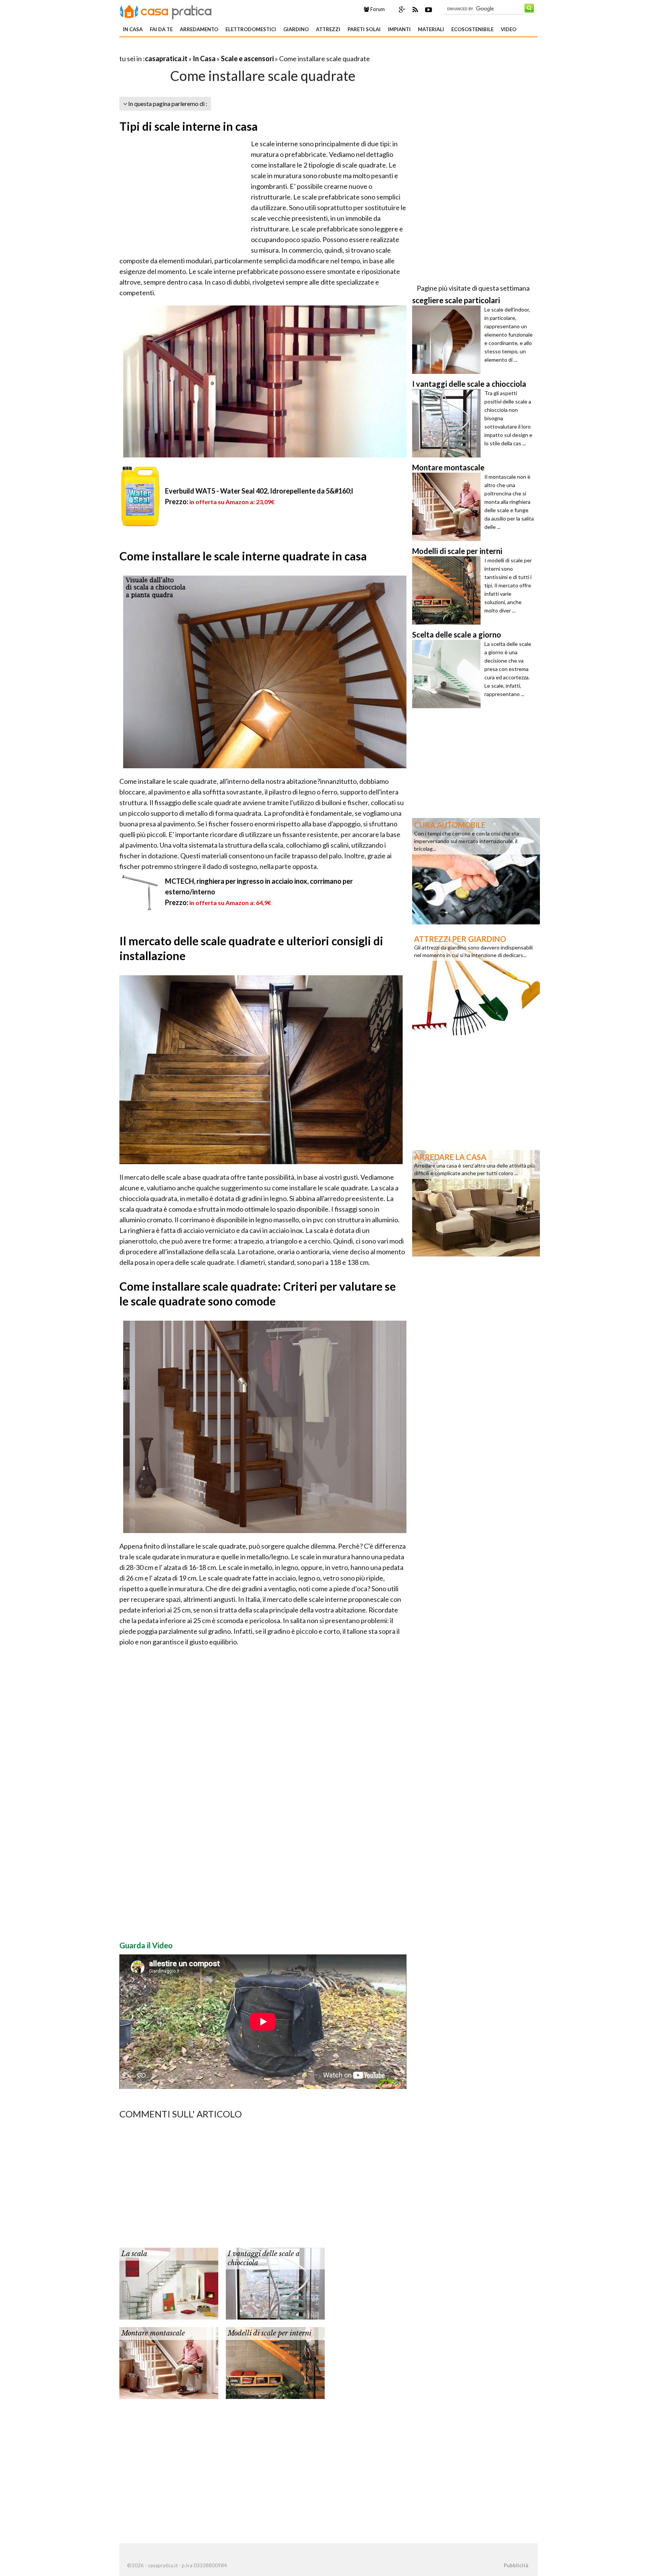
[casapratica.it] (166, 11)
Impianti (399, 29)
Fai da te (161, 29)
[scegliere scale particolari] (448, 340)
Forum (377, 9)
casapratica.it (166, 59)
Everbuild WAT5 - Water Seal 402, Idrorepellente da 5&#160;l (259, 491)
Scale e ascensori (247, 59)
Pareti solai (364, 29)
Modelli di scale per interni (270, 2333)
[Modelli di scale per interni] (275, 2362)
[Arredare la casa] (476, 1203)
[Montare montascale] (169, 2362)
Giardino (296, 29)
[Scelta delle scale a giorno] (448, 674)
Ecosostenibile (472, 29)
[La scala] (169, 2283)
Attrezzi (328, 29)
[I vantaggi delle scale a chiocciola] (275, 2283)
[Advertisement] (208, 49)
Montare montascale (153, 2333)
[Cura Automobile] (476, 870)
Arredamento (199, 29)
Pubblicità (516, 2565)
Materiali (431, 29)
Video (509, 29)
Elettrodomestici (251, 29)
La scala (134, 2254)
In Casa (133, 29)
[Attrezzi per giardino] (476, 984)
